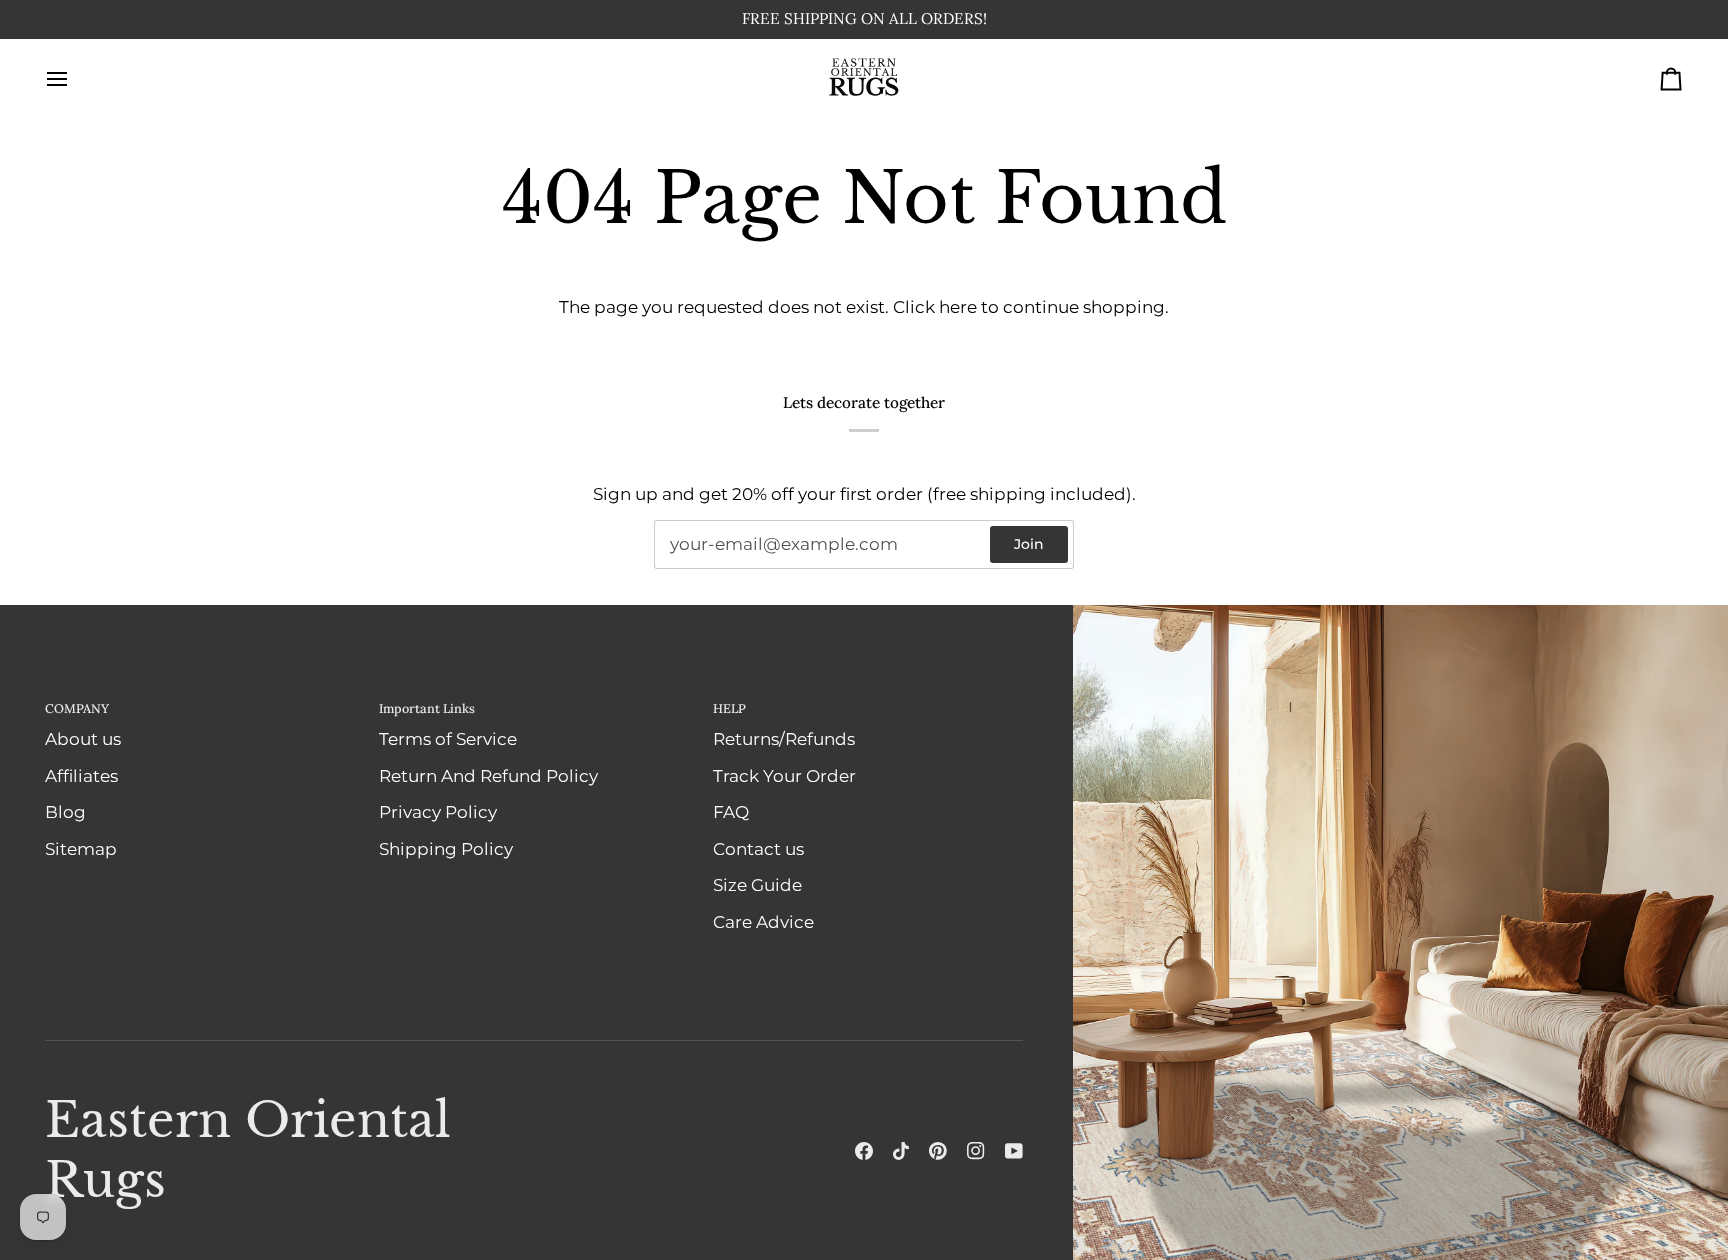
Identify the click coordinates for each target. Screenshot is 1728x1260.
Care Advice (763, 922)
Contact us (758, 849)
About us (83, 740)
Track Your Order (784, 776)
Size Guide (757, 886)
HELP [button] (729, 708)
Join (1029, 545)
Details (941, 19)
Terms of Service (448, 740)
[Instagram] (976, 1151)
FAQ (731, 813)
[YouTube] (1014, 1151)
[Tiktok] (901, 1151)
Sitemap (81, 849)
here (958, 308)
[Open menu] (75, 80)
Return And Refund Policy (488, 776)
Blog (65, 813)
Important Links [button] (427, 708)
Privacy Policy (438, 813)
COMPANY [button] (77, 708)
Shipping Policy (446, 849)
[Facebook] (864, 1151)
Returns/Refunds (784, 740)
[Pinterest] (938, 1151)
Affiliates (81, 776)
